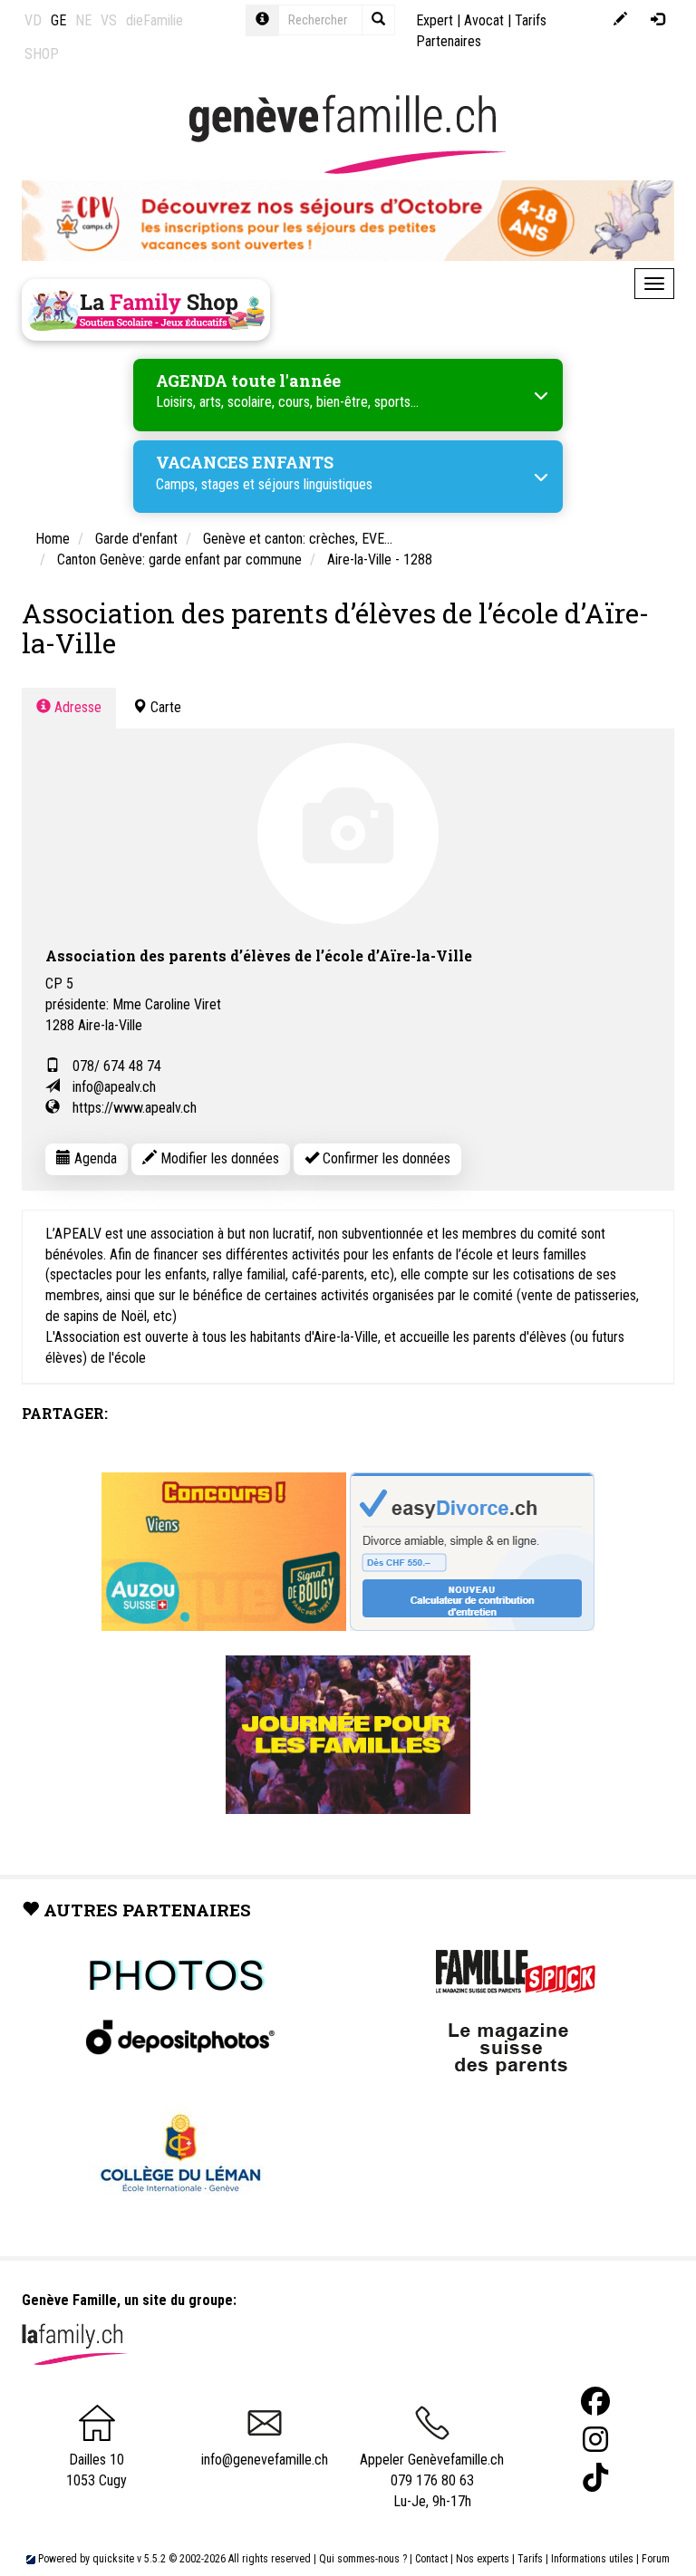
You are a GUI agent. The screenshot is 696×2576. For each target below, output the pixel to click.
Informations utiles (592, 2559)
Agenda (94, 1158)
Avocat (484, 20)
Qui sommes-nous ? (363, 2559)
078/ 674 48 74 (117, 1066)
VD (33, 20)
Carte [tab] (164, 707)
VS (109, 20)
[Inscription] (620, 20)
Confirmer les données (385, 1158)
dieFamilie (155, 20)
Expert (435, 20)
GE (58, 20)
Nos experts (483, 2559)
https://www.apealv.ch (135, 1108)
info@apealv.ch (114, 1087)
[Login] (657, 20)
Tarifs (530, 2559)
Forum (656, 2559)
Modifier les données (218, 1158)
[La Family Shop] (146, 310)
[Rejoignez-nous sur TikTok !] (595, 2478)
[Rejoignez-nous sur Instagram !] (595, 2440)
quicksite (113, 2559)
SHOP (42, 54)
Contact (431, 2559)
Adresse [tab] (76, 707)
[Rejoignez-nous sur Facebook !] (595, 2402)
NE (83, 20)
